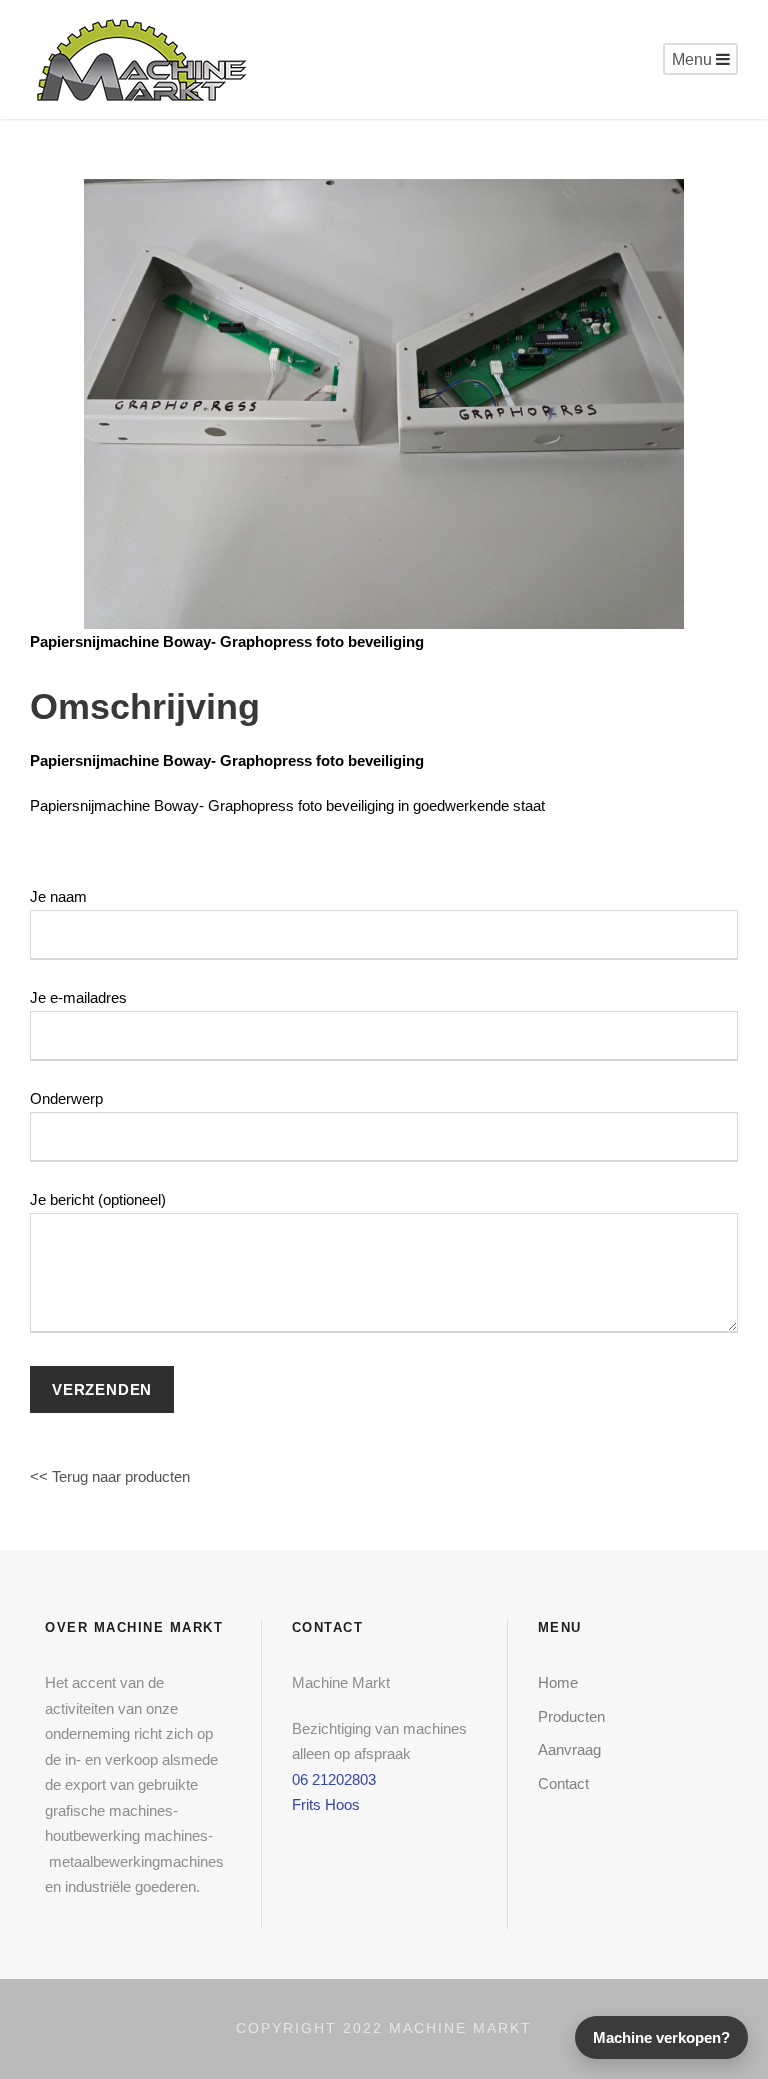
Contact (563, 1783)
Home (558, 1682)
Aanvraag (569, 1749)
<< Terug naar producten (110, 1476)
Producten (571, 1716)
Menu (694, 59)
